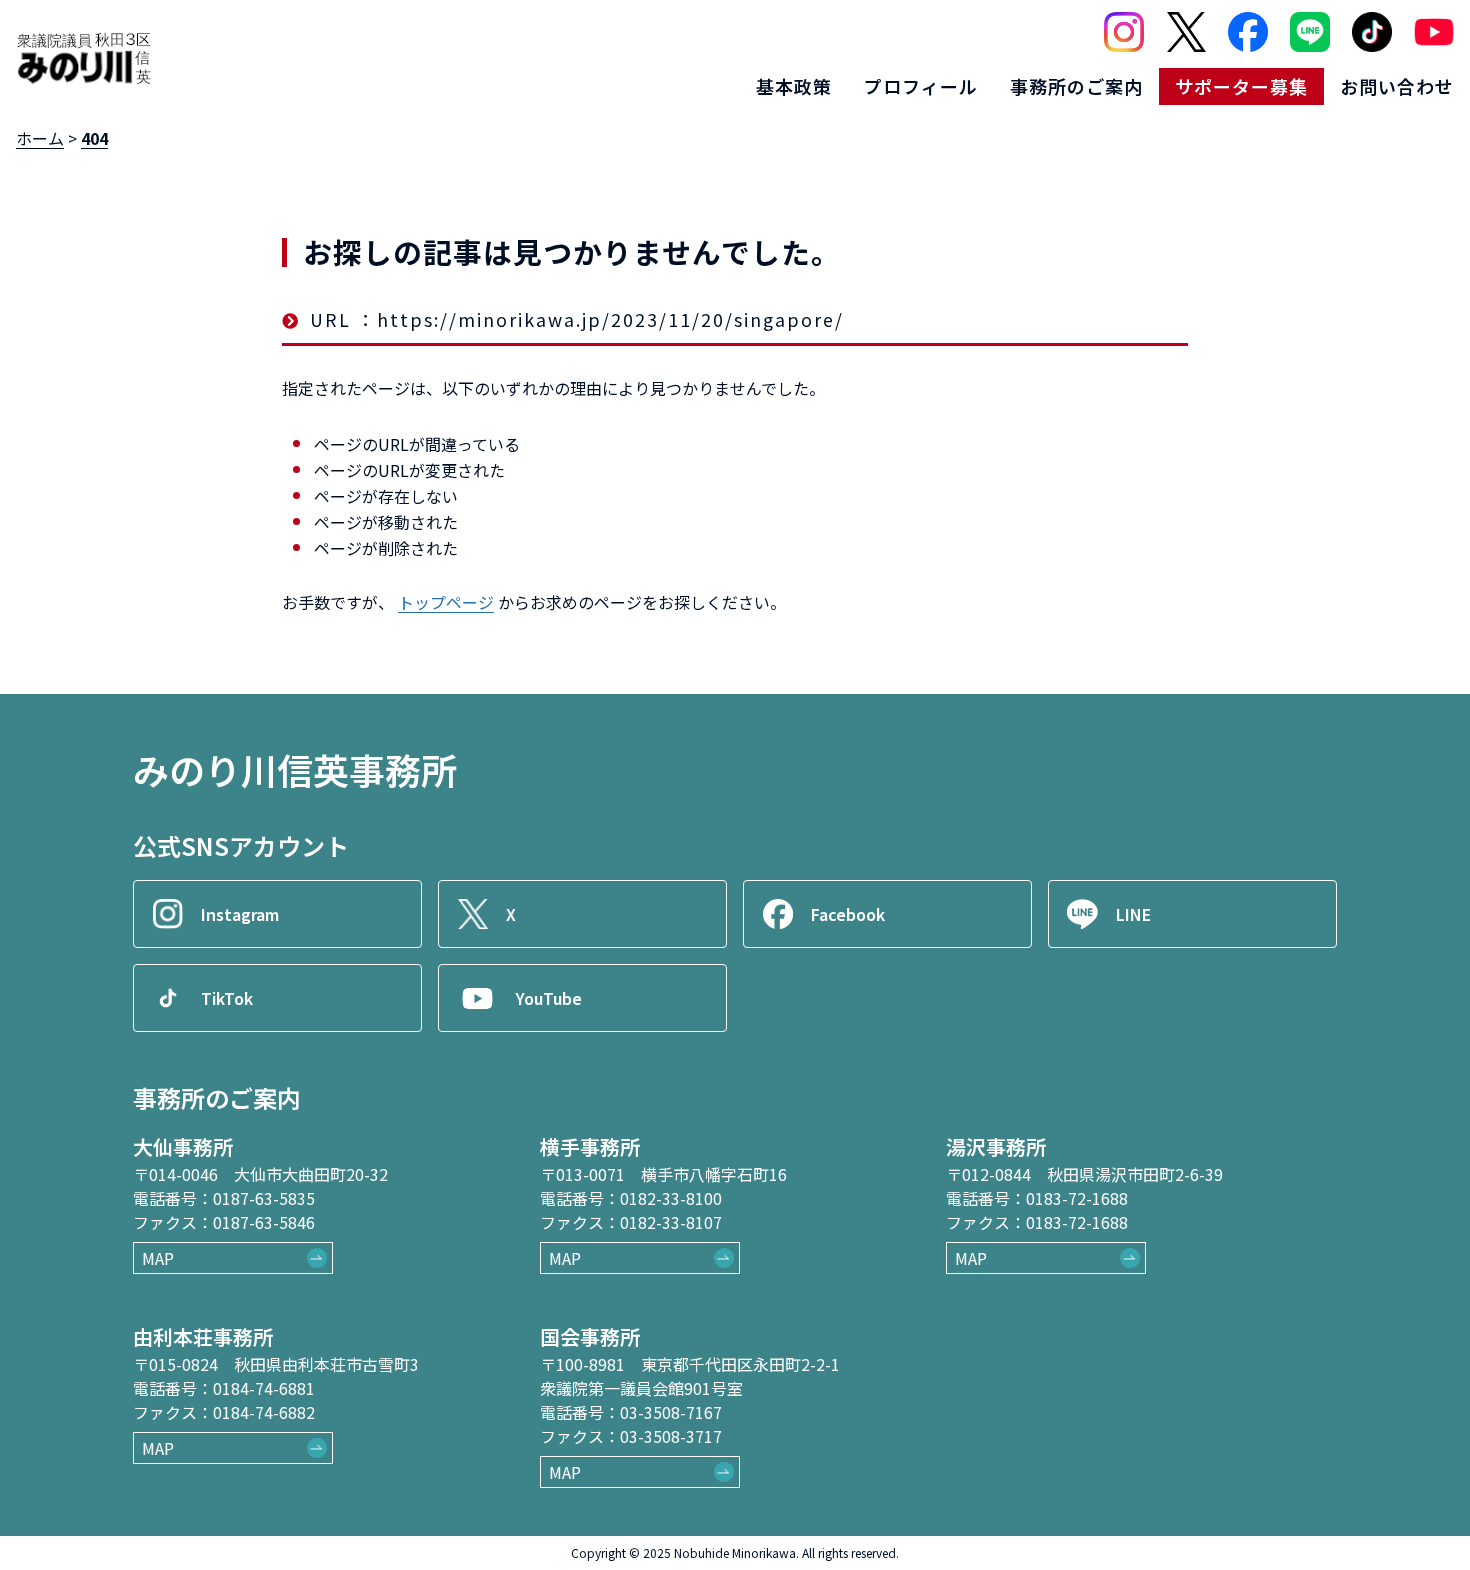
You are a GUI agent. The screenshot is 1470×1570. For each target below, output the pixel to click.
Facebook (848, 914)
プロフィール (921, 86)
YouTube (549, 998)
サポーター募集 (1241, 86)
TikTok (227, 998)
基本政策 (794, 86)
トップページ (446, 602)
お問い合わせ (1397, 86)
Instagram (240, 914)
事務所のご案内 (1076, 86)
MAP (158, 1258)
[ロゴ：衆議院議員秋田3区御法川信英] (83, 58)
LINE (1133, 914)
